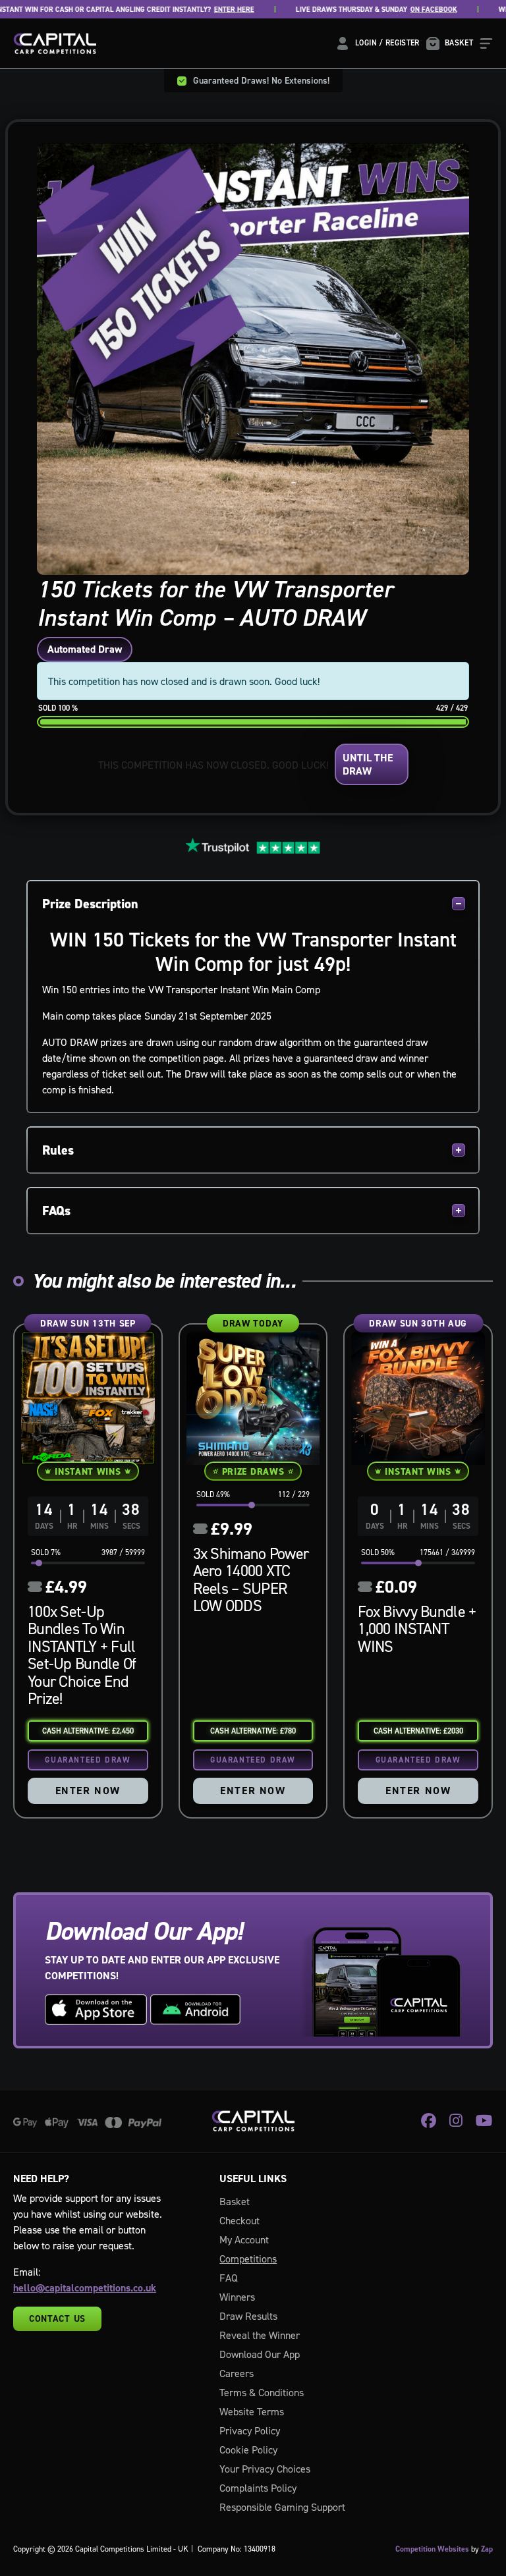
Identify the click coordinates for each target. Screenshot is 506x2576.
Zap (487, 2549)
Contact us (57, 2318)
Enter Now (88, 1791)
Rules (58, 1150)
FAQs (56, 1211)
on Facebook (398, 10)
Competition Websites (432, 2549)
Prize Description (90, 904)
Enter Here (198, 10)
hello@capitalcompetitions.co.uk (85, 2288)
